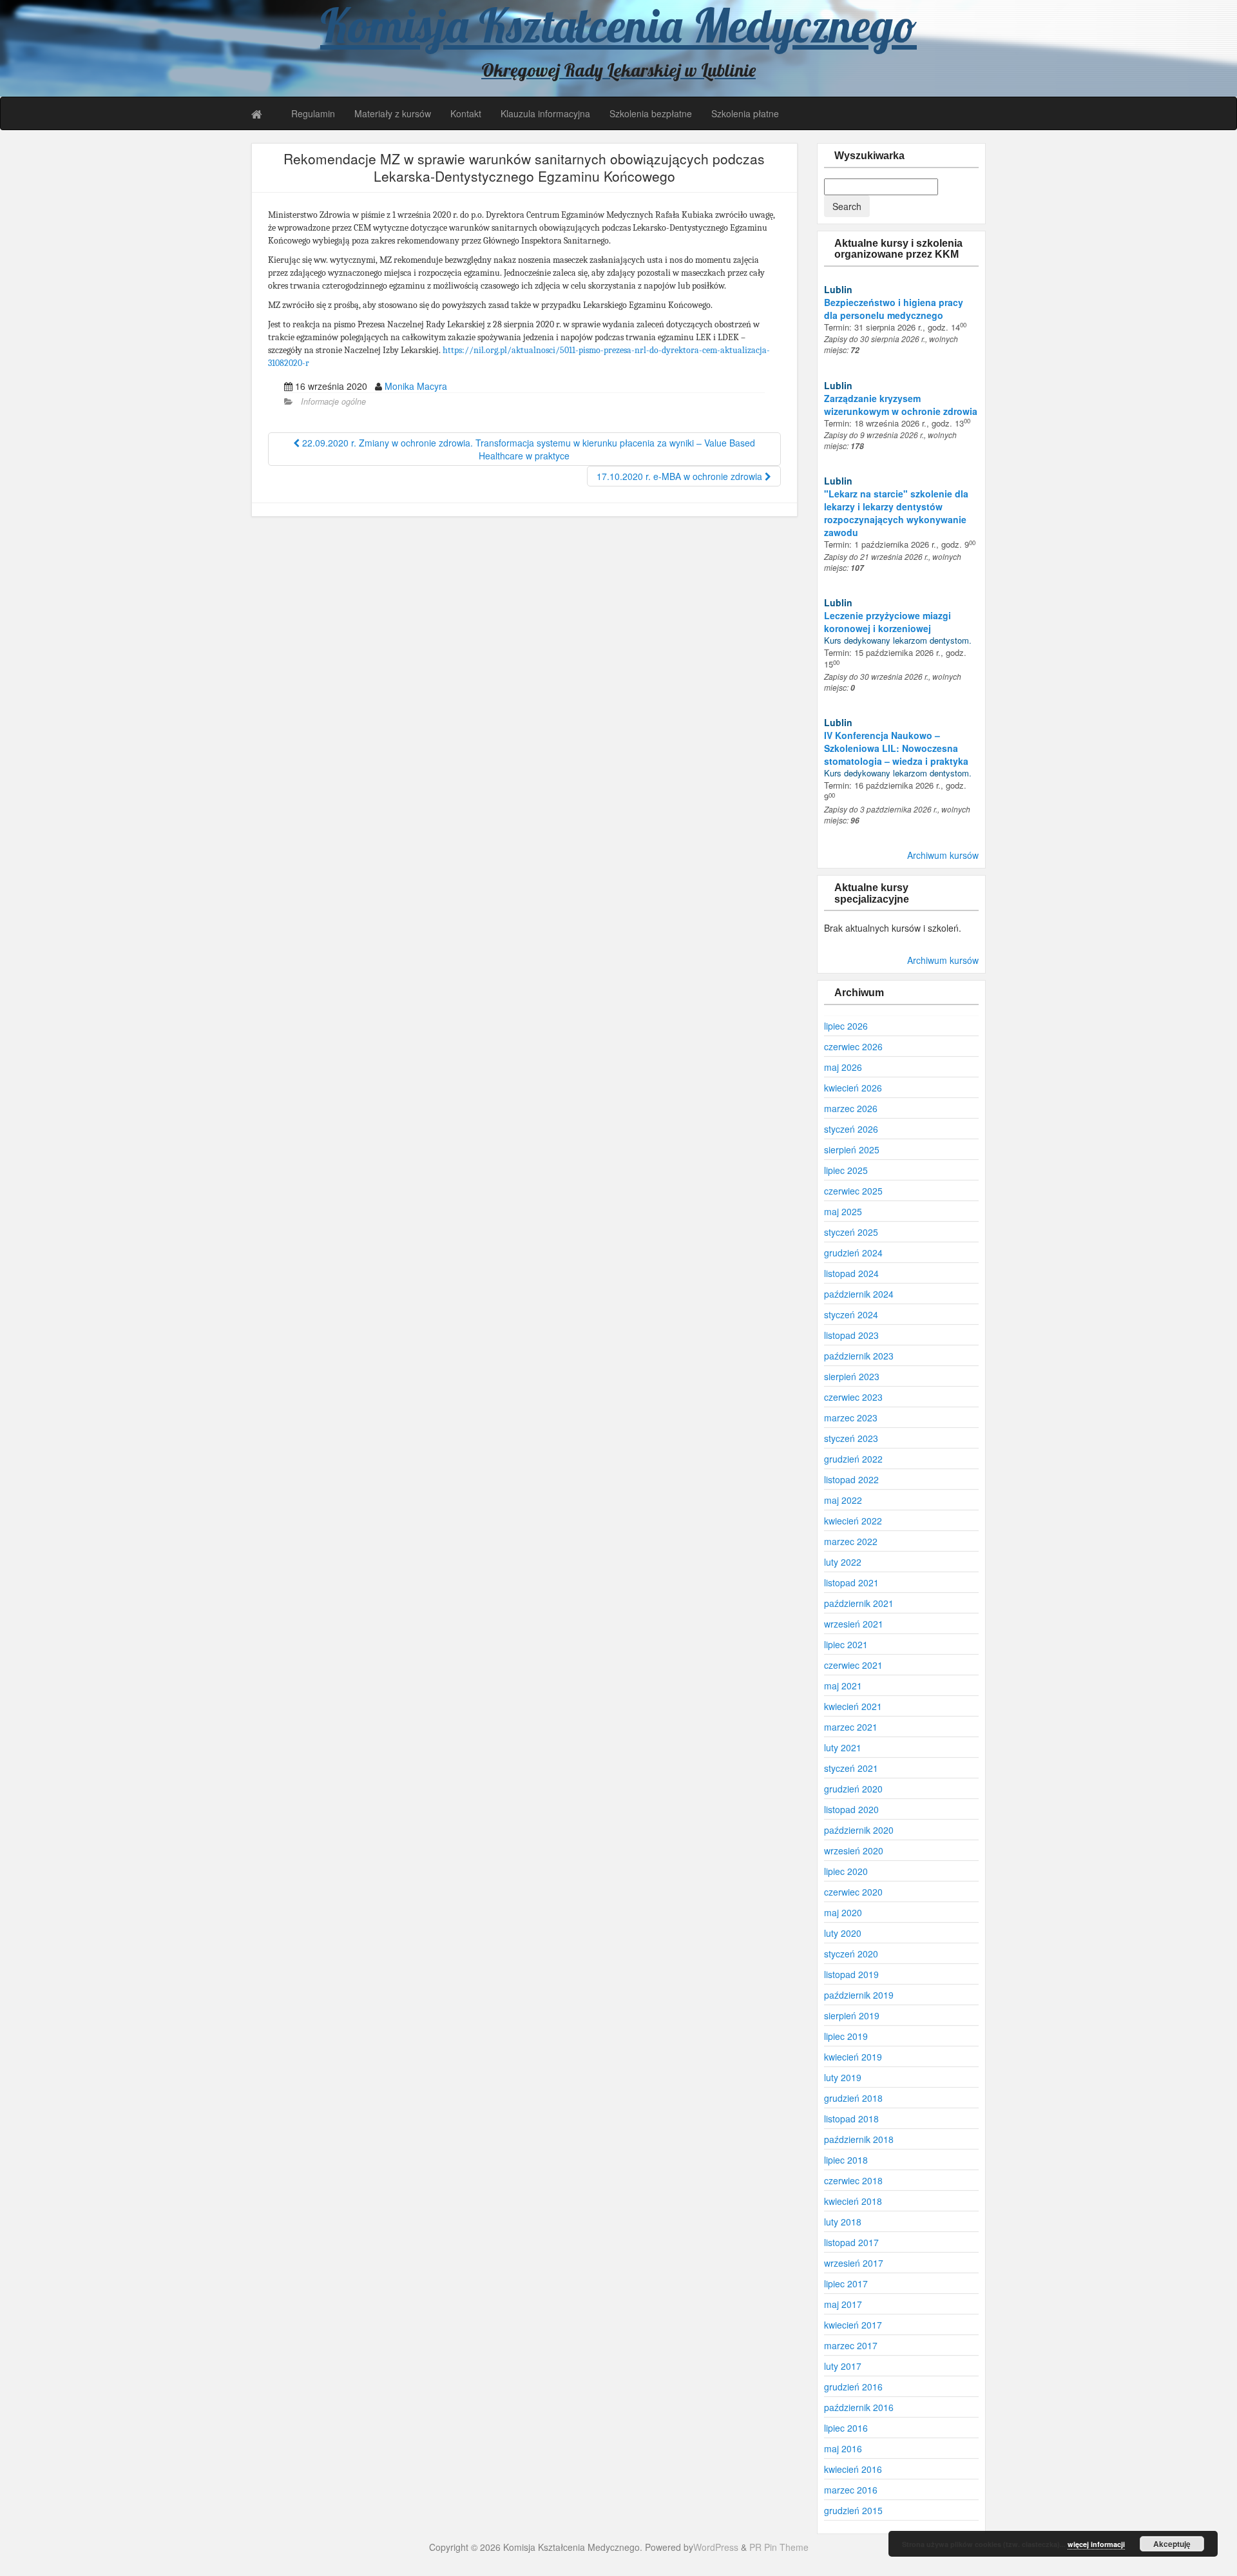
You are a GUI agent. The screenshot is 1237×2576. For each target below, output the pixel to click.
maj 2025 (843, 1211)
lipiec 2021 (846, 1644)
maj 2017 (843, 2304)
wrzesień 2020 (854, 1850)
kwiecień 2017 (853, 2325)
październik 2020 (859, 1830)
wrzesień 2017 (854, 2263)
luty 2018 (843, 2222)
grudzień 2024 (853, 1253)
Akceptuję (1172, 2544)
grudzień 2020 (853, 1789)
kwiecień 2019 (853, 2057)
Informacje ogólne (333, 401)
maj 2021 (843, 1686)
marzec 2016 (851, 2490)
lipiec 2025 (846, 1170)
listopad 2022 (851, 1479)
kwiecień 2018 (853, 2201)
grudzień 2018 (853, 2098)
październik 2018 (859, 2139)
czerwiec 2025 (853, 1191)
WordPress (716, 2547)
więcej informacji (1096, 2544)
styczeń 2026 (851, 1129)
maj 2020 (843, 1912)
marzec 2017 (851, 2345)
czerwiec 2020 (853, 1892)
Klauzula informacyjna (545, 113)
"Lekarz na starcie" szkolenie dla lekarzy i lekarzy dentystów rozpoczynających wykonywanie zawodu (896, 513)
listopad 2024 (851, 1273)
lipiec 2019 (846, 2036)
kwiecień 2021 (853, 1706)
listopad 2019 (851, 1974)
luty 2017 (843, 2366)
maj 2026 (843, 1067)
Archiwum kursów (943, 855)
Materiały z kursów (393, 113)
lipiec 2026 (846, 1026)
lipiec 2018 (846, 2160)
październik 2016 (859, 2407)
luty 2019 (843, 2077)
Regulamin (313, 113)
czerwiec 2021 (853, 1665)
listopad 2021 (851, 1582)
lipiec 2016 (846, 2428)
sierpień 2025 (852, 1149)
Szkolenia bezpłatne (651, 113)
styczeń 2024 (851, 1314)
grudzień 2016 (853, 2387)
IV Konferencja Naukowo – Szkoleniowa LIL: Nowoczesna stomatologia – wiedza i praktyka (896, 748)
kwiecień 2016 (853, 2469)
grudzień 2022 (853, 1459)
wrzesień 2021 (854, 1624)
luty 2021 (843, 1747)
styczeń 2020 (851, 1954)
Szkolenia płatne (745, 113)
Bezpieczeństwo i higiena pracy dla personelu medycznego (894, 309)
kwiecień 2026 (853, 1088)
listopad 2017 (851, 2242)
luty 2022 (843, 1562)
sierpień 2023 (852, 1376)
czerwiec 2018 (853, 2180)
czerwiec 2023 (853, 1397)
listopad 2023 (851, 1335)
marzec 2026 (851, 1108)
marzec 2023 (851, 1418)
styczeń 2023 (851, 1438)
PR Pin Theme (779, 2547)
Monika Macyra (416, 386)
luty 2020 (843, 1933)
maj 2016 (843, 2448)
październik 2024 (859, 1294)
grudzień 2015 (853, 2510)
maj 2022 (843, 1500)
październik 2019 (859, 1995)
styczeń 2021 (851, 1768)
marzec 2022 (851, 1541)
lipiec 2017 (846, 2283)
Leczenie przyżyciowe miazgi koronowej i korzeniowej (887, 622)
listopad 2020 (851, 1809)
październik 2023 (859, 1356)
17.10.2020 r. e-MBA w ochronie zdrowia (681, 476)
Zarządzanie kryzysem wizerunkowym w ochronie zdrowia (901, 405)
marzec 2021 (851, 1727)
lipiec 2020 (846, 1871)
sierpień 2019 (852, 2015)
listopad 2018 (851, 2119)
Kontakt (466, 113)
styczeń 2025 (851, 1232)
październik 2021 (859, 1603)
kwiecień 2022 (853, 1521)
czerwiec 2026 (853, 1046)
